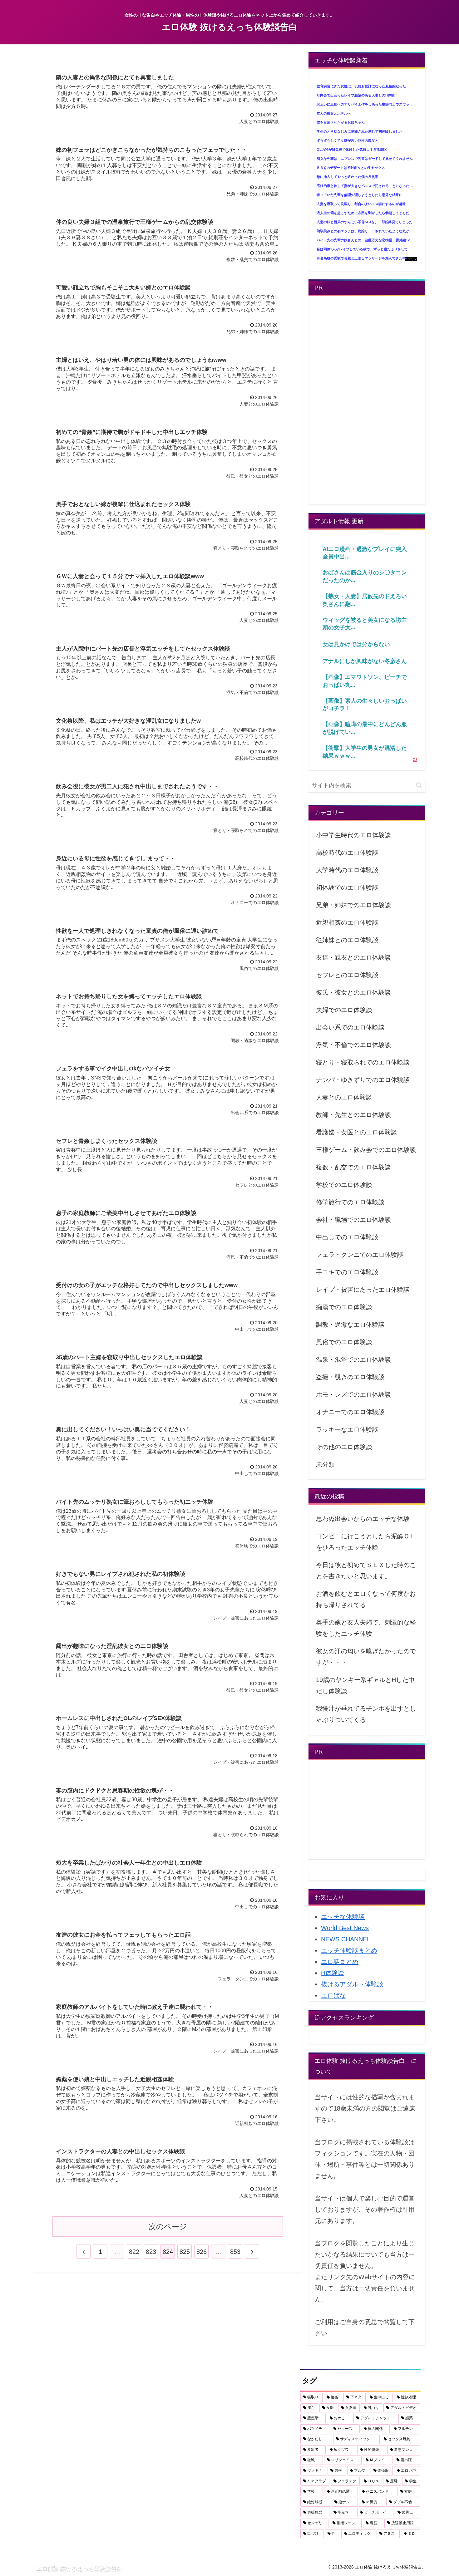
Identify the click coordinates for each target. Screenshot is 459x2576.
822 (134, 2252)
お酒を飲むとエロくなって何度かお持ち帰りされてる (366, 1599)
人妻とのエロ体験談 (344, 1097)
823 (151, 2252)
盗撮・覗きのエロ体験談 (350, 1377)
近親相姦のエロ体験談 (347, 922)
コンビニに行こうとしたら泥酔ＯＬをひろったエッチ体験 (366, 1542)
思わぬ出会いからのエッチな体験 (363, 1519)
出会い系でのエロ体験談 (350, 1027)
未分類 (325, 1464)
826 (202, 2252)
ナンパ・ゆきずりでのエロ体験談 (363, 1080)
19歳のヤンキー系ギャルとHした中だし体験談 (365, 1685)
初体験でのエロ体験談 (347, 887)
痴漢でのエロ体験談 (344, 1307)
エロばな (333, 1995)
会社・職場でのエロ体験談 (353, 1220)
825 (185, 2252)
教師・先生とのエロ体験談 (353, 1115)
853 (235, 2252)
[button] (419, 785)
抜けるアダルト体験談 (352, 1984)
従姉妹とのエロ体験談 (347, 940)
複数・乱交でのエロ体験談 (353, 1167)
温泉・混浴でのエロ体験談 (353, 1359)
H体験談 (333, 1973)
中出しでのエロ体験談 (347, 1237)
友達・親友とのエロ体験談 (353, 957)
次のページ (168, 2227)
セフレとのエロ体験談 (347, 975)
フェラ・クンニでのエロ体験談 (360, 1255)
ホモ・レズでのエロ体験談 (353, 1394)
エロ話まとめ (340, 1962)
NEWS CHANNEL (346, 1939)
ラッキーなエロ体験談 (347, 1429)
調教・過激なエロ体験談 (350, 1325)
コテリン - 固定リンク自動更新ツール (411, 259)
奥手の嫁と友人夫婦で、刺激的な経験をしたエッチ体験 (366, 1628)
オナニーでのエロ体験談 (350, 1412)
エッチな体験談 (343, 1917)
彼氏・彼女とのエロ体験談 (353, 992)
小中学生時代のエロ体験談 (353, 835)
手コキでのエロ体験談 (347, 1272)
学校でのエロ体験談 (344, 1185)
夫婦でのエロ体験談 (344, 1010)
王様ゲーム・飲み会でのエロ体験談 (366, 1150)
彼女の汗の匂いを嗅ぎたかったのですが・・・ (366, 1657)
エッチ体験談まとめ (349, 1950)
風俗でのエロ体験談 (344, 1342)
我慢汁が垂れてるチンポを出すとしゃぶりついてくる (366, 1714)
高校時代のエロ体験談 (347, 853)
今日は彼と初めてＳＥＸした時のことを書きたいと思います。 (366, 1571)
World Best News (345, 1928)
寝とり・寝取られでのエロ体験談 (363, 1062)
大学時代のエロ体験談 (347, 870)
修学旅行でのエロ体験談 (350, 1202)
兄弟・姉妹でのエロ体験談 (353, 905)
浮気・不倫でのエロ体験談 (353, 1045)
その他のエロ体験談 (344, 1447)
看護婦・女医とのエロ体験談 (357, 1132)
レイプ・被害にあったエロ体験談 (363, 1290)
